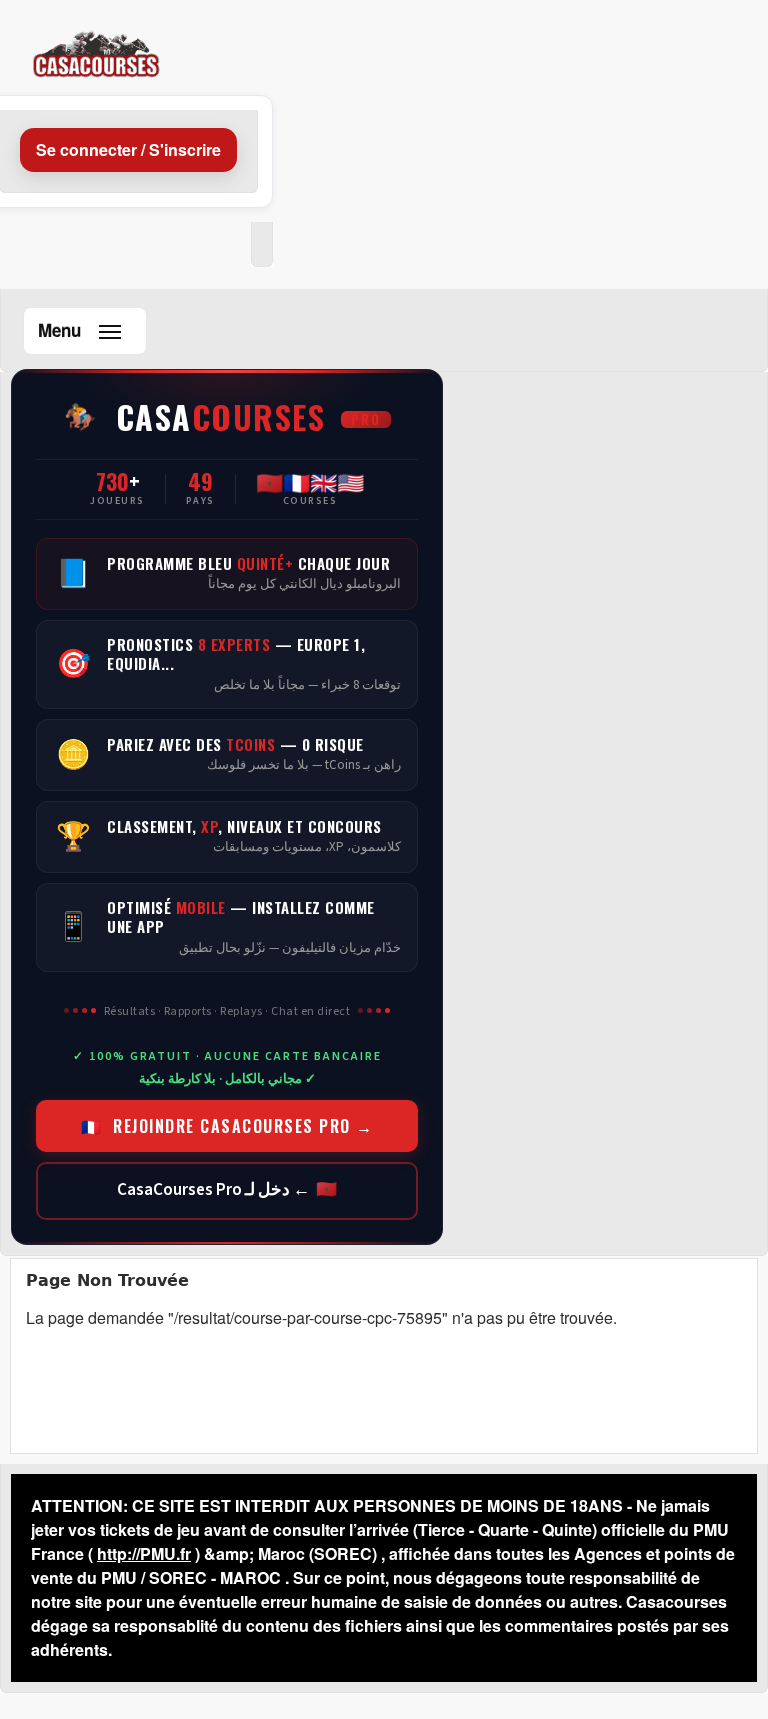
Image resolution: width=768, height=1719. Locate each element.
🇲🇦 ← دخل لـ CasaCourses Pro (227, 1190)
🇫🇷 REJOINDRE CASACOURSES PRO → (227, 1126)
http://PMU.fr (144, 1553)
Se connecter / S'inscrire (128, 149)
